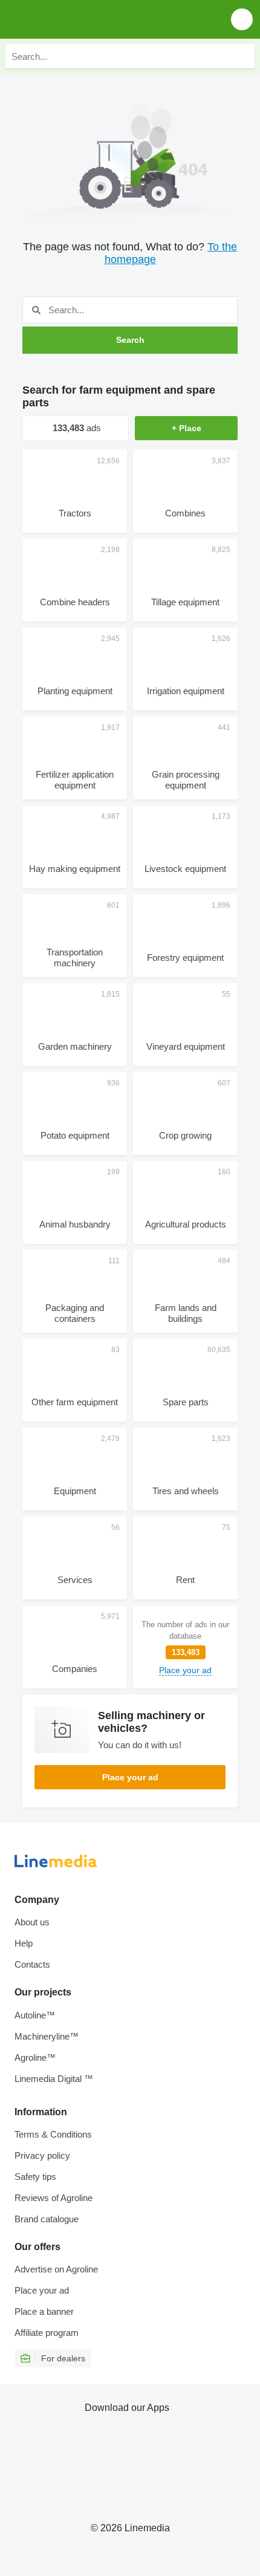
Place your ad (130, 1777)
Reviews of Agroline (54, 2198)
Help (24, 1943)
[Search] (242, 56)
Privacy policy (42, 2155)
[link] (185, 1647)
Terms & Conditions (53, 2134)
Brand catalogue (47, 2219)
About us (32, 1922)
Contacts (32, 1964)
